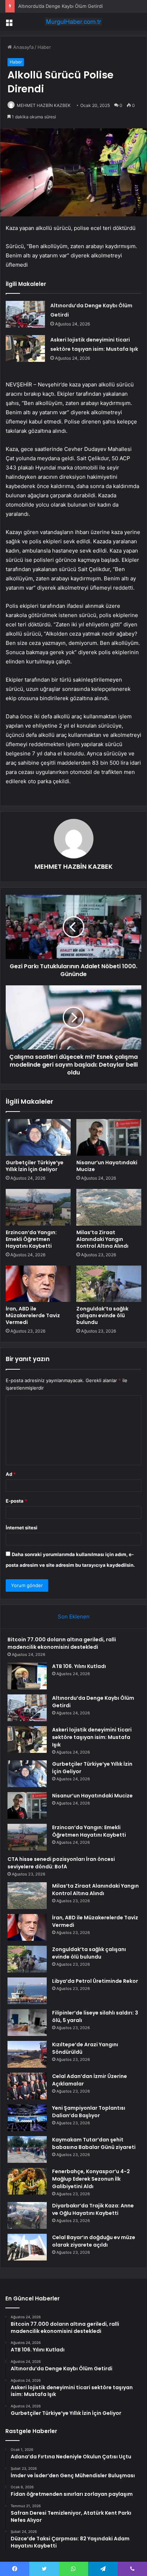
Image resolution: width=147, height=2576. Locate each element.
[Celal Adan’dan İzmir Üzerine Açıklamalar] (27, 2086)
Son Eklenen (74, 1617)
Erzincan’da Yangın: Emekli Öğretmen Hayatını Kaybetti (31, 1239)
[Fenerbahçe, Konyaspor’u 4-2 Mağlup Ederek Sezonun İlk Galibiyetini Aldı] (27, 2181)
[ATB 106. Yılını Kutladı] (27, 1676)
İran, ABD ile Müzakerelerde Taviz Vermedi (33, 1315)
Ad (11, 1474)
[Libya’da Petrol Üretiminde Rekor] (27, 1991)
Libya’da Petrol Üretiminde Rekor (95, 1981)
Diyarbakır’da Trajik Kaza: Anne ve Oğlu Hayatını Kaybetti (93, 2209)
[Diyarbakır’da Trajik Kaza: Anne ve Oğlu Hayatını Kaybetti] (27, 2215)
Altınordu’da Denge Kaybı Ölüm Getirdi (60, 6)
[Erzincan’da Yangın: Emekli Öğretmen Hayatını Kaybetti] (38, 1207)
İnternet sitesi (22, 1528)
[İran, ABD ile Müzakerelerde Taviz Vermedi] (38, 1284)
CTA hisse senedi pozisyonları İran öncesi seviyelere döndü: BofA (61, 1863)
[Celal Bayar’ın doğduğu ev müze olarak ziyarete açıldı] (27, 2247)
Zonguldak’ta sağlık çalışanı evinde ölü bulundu (102, 1315)
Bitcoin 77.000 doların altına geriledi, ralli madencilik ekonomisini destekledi (62, 1643)
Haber (44, 47)
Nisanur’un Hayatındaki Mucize (107, 1166)
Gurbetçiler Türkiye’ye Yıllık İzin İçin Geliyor (35, 1166)
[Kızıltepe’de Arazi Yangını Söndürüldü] (27, 2054)
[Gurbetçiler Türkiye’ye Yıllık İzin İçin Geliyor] (38, 1137)
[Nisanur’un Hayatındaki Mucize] (109, 1137)
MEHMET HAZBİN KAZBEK (44, 105)
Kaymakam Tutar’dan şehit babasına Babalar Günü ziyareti (94, 2143)
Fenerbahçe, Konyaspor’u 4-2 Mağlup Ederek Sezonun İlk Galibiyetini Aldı (91, 2179)
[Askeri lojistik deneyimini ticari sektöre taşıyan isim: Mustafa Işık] (25, 348)
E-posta (16, 1501)
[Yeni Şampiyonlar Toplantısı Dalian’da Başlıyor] (27, 2118)
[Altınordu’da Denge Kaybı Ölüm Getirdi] (25, 314)
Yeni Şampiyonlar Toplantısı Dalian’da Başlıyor (89, 2112)
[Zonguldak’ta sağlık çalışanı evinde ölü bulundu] (109, 1284)
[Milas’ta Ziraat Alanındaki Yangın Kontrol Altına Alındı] (109, 1207)
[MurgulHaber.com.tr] (73, 22)
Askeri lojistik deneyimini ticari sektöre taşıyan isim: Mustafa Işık (92, 1737)
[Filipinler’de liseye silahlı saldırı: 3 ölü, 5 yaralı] (27, 2023)
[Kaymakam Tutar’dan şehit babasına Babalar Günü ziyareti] (27, 2149)
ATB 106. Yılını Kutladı (79, 1666)
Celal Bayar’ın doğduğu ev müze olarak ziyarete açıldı (94, 2241)
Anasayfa (23, 47)
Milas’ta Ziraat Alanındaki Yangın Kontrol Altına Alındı (102, 1239)
